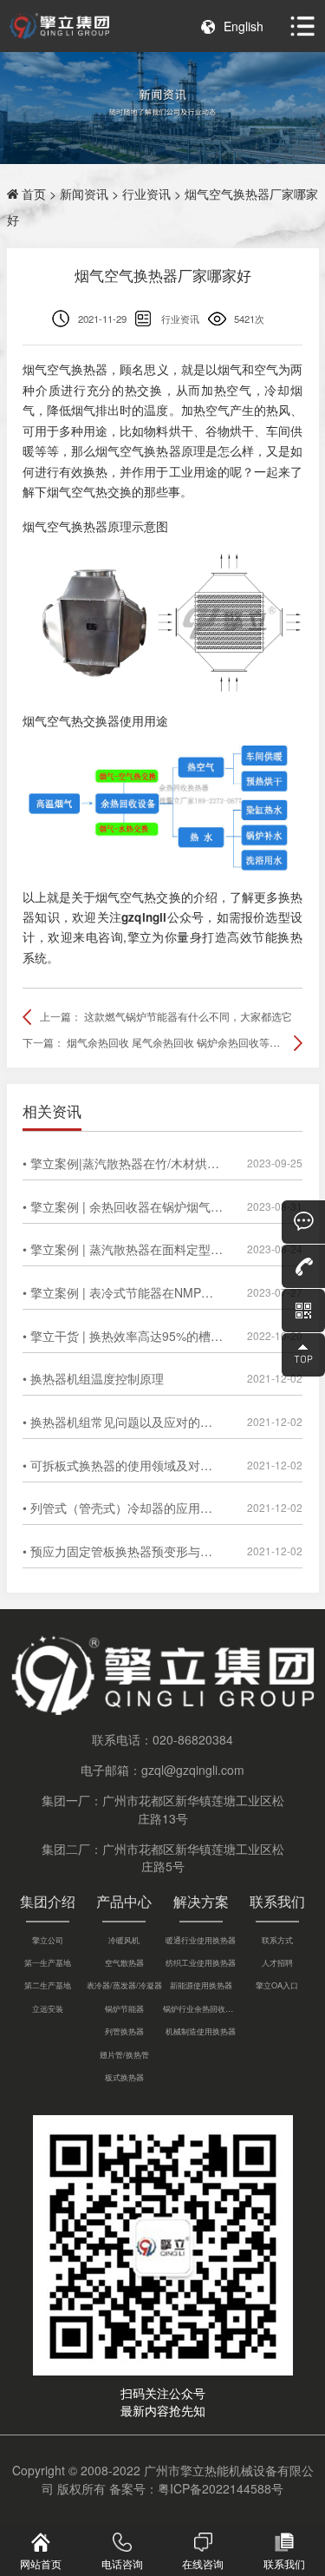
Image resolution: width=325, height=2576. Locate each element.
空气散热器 (124, 1962)
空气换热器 (77, 369)
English (244, 26)
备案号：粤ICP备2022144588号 (196, 2488)
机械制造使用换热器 (201, 2031)
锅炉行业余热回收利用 (201, 2008)
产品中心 (124, 1901)
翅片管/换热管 (124, 2054)
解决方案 (201, 1901)
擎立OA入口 (277, 1985)
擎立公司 (48, 1940)
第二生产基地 (48, 1985)
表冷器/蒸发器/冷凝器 (124, 1985)
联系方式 (277, 1940)
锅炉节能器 (124, 2008)
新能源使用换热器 (201, 1985)
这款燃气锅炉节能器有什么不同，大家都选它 (188, 1016)
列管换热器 (124, 2031)
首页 (34, 194)
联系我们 (277, 1901)
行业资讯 (146, 194)
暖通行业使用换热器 (201, 1940)
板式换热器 (124, 2077)
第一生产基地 (48, 1962)
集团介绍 (48, 1901)
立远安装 (48, 2008)
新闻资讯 (84, 194)
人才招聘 (277, 1962)
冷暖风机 (124, 1940)
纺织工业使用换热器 (201, 1962)
